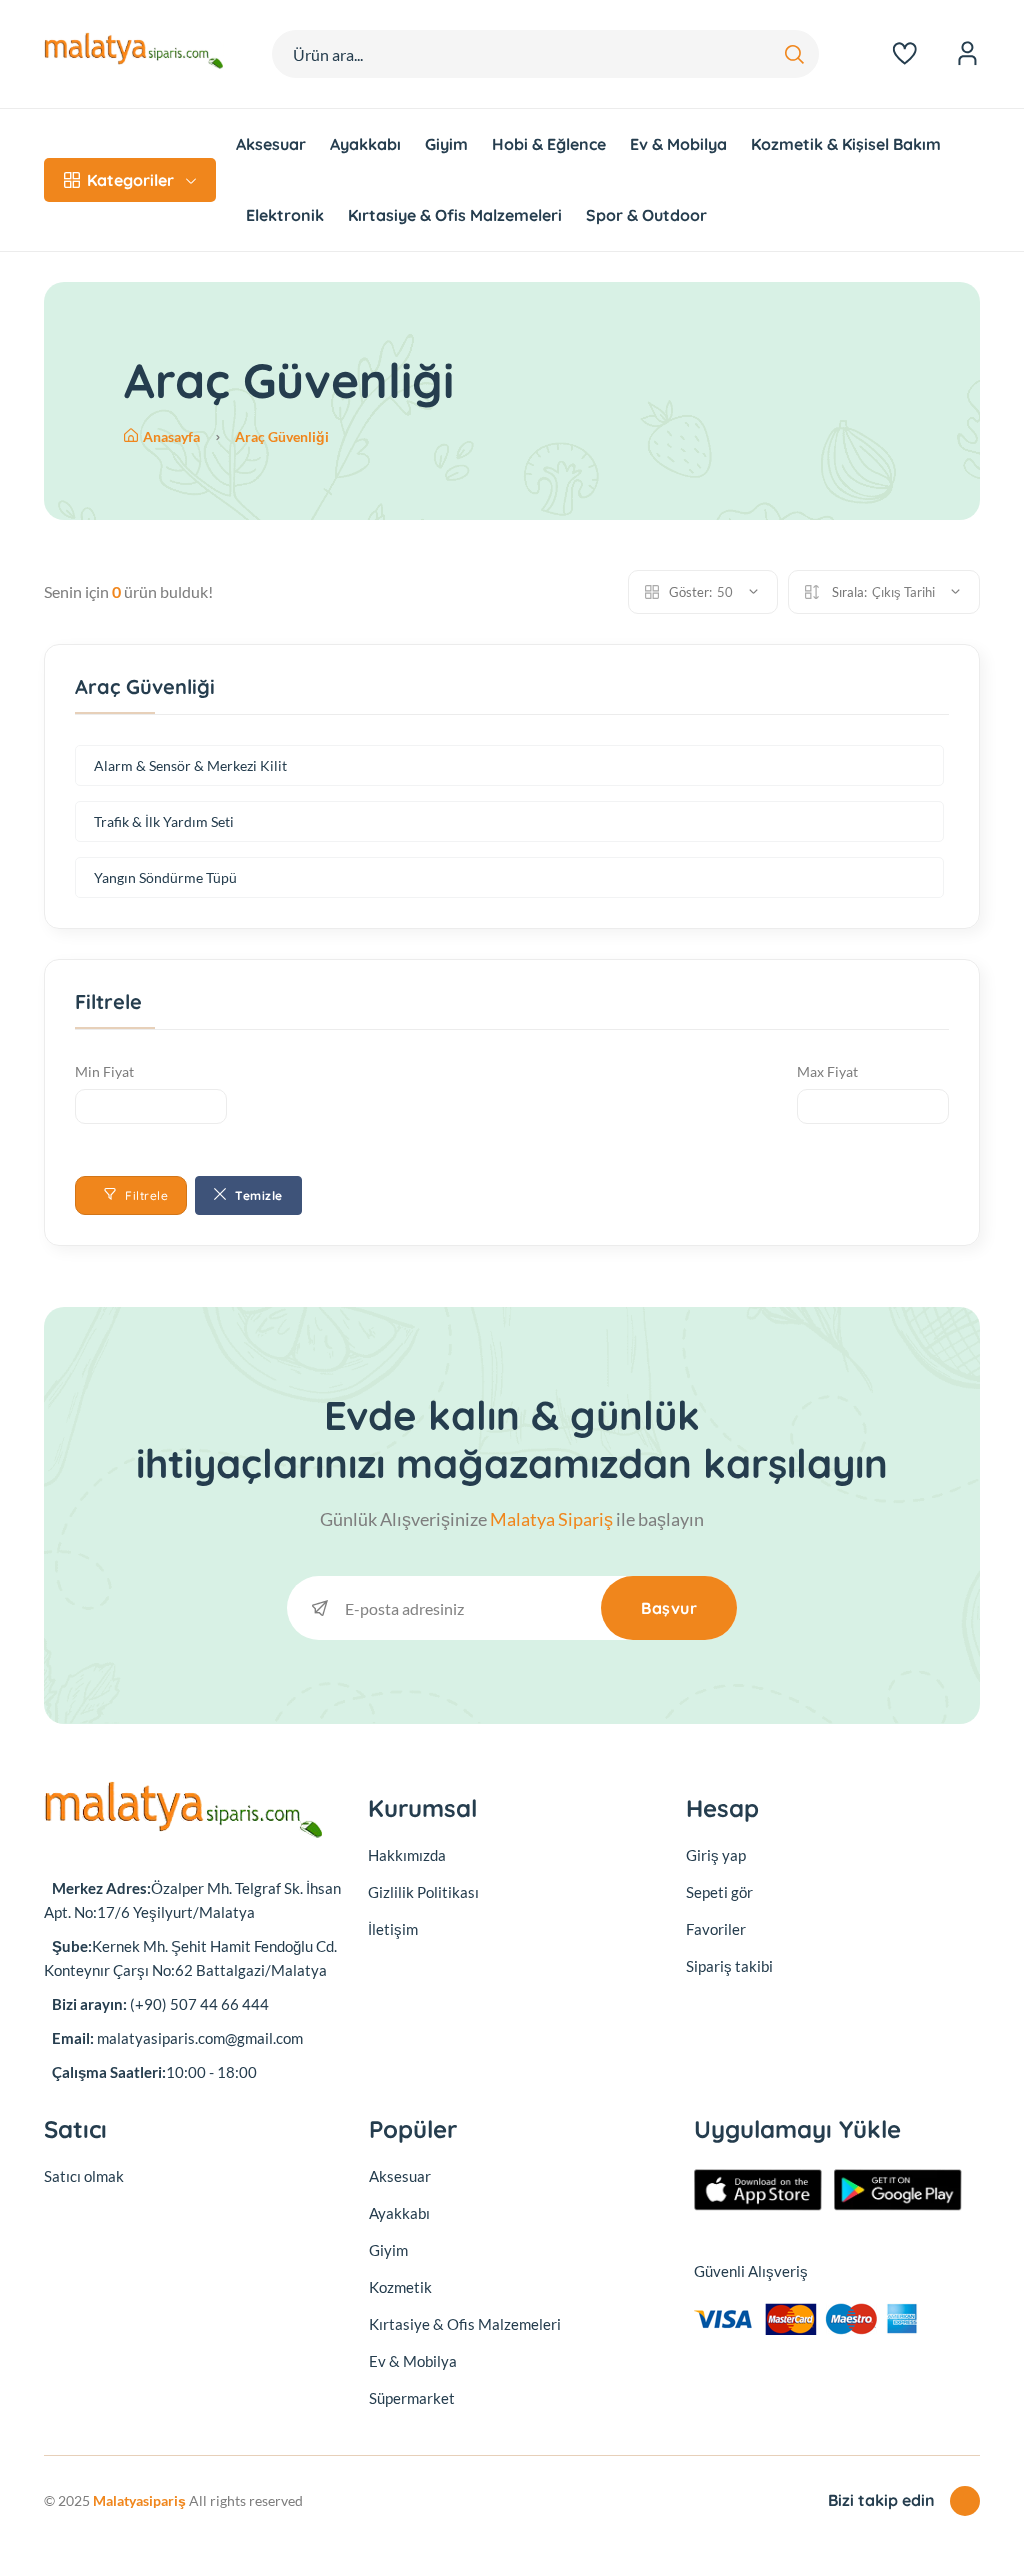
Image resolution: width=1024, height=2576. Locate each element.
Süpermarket (412, 2398)
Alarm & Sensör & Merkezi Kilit (190, 765)
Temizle (257, 1195)
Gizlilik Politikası (423, 1892)
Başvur (669, 1608)
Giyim (446, 144)
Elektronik (285, 215)
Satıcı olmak (84, 2176)
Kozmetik (400, 2287)
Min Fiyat (104, 1071)
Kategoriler (130, 180)
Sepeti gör (719, 1892)
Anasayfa (173, 436)
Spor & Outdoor (646, 215)
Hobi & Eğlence (549, 144)
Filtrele (145, 1195)
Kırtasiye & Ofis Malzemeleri (455, 215)
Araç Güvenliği (282, 436)
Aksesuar (271, 144)
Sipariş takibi (729, 1966)
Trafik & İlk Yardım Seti (164, 821)
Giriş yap (716, 1855)
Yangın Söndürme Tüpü (165, 877)
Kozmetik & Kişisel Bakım (846, 144)
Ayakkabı (365, 144)
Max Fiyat (827, 1071)
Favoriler (716, 1929)
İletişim (393, 1929)
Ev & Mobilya (678, 144)
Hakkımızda (407, 1855)
